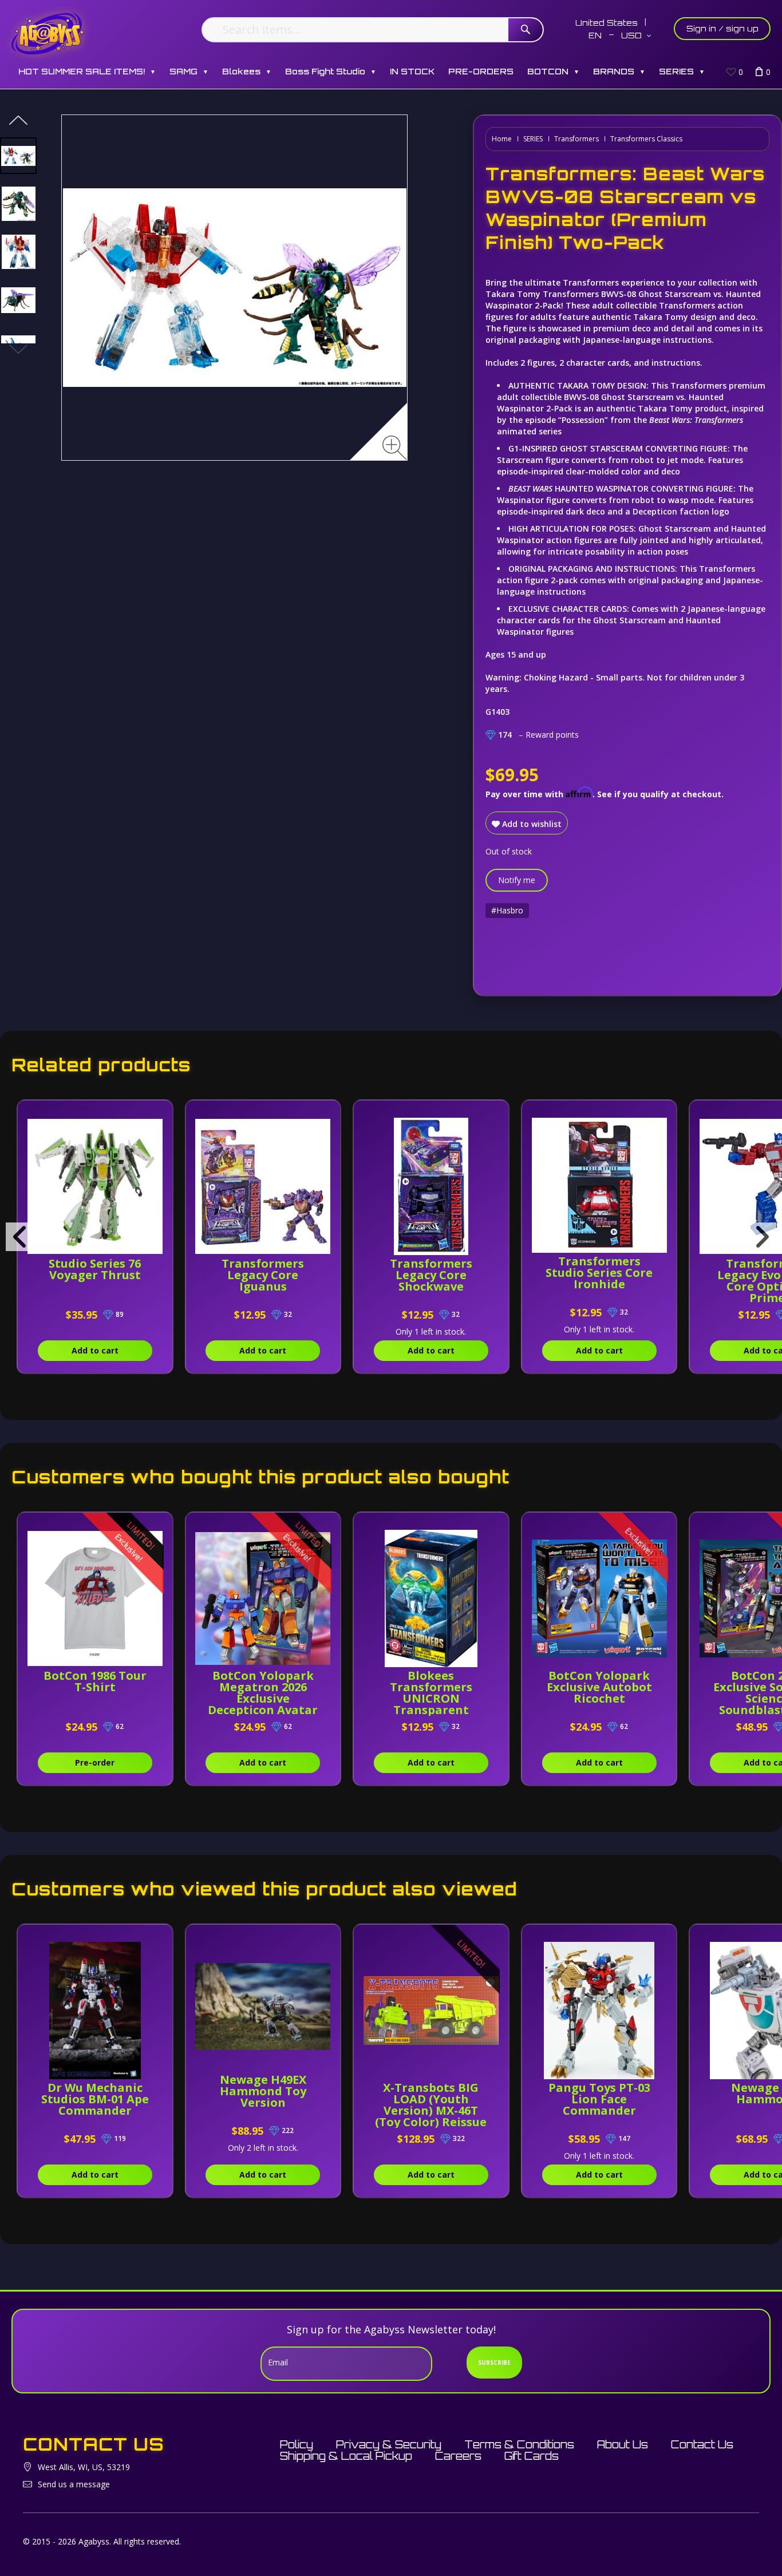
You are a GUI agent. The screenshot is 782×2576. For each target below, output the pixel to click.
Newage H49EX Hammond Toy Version (263, 2091)
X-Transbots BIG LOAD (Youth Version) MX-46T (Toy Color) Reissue (431, 2105)
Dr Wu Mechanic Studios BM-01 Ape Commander (95, 2099)
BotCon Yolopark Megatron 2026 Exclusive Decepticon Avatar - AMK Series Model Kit (263, 1704)
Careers (458, 2456)
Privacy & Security (389, 2444)
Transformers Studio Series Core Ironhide (599, 1273)
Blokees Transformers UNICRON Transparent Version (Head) (431, 1698)
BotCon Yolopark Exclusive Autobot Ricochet (599, 1687)
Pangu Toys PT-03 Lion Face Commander (599, 2099)
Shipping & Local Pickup (346, 2456)
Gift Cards (532, 2456)
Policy (297, 2444)
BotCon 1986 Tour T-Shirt (95, 1681)
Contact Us (702, 2444)
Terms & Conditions (519, 2444)
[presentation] (20, 1237)
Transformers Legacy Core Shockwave (431, 1275)
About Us (623, 2444)
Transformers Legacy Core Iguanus (263, 1275)
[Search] (526, 30)
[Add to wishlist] (155, 1115)
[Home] (48, 33)
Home (502, 139)
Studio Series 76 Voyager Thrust (95, 1269)
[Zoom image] (395, 448)
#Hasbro (507, 910)
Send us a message (74, 2484)
